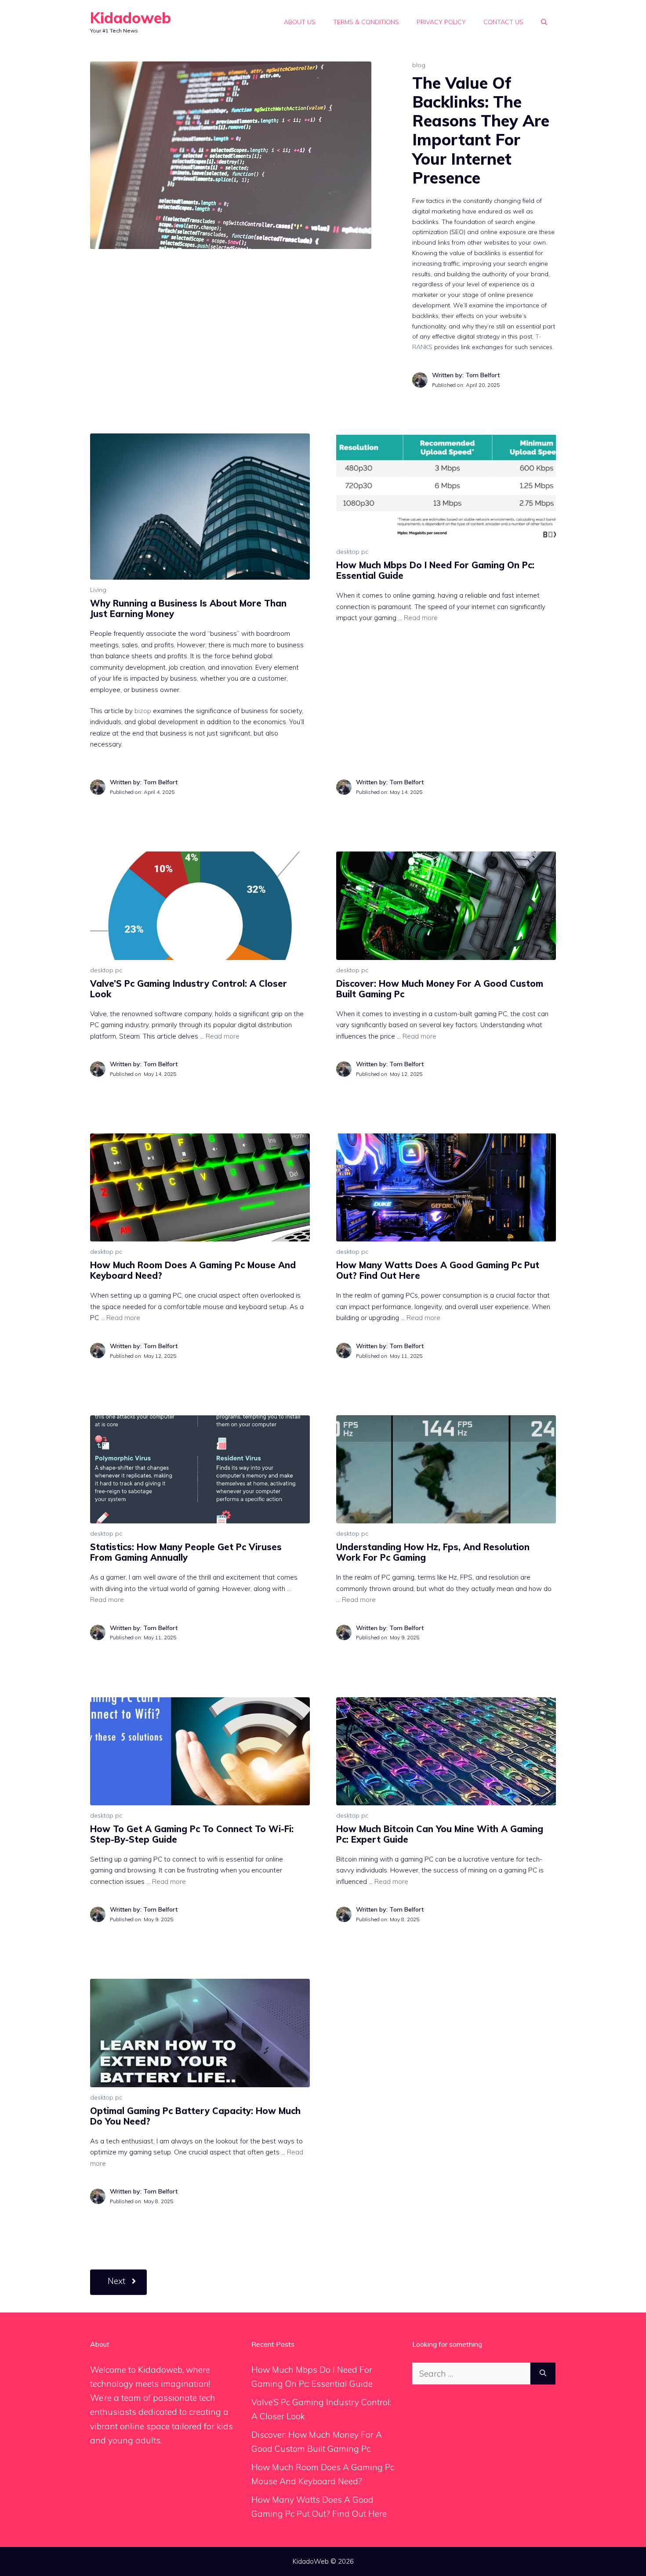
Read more (421, 618)
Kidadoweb (131, 18)
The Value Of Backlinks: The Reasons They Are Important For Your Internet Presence (481, 130)
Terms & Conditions (366, 22)
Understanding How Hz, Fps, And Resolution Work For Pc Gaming (433, 1552)
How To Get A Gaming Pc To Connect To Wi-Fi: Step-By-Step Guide (192, 1834)
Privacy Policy (441, 22)
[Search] (543, 2374)
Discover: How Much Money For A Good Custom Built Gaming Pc (440, 989)
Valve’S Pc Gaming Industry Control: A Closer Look (189, 989)
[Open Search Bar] (544, 22)
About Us (300, 22)
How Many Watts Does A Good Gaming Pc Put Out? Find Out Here (438, 1270)
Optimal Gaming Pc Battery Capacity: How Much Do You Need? (195, 2116)
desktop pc (352, 552)
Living (98, 590)
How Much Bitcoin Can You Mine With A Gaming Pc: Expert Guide (440, 1834)
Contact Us (503, 22)
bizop (143, 711)
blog (419, 65)
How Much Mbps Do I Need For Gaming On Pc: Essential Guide (435, 570)
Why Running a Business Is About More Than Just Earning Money (188, 608)
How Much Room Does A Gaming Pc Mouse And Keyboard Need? (193, 1270)
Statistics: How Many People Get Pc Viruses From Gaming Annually (186, 1552)
